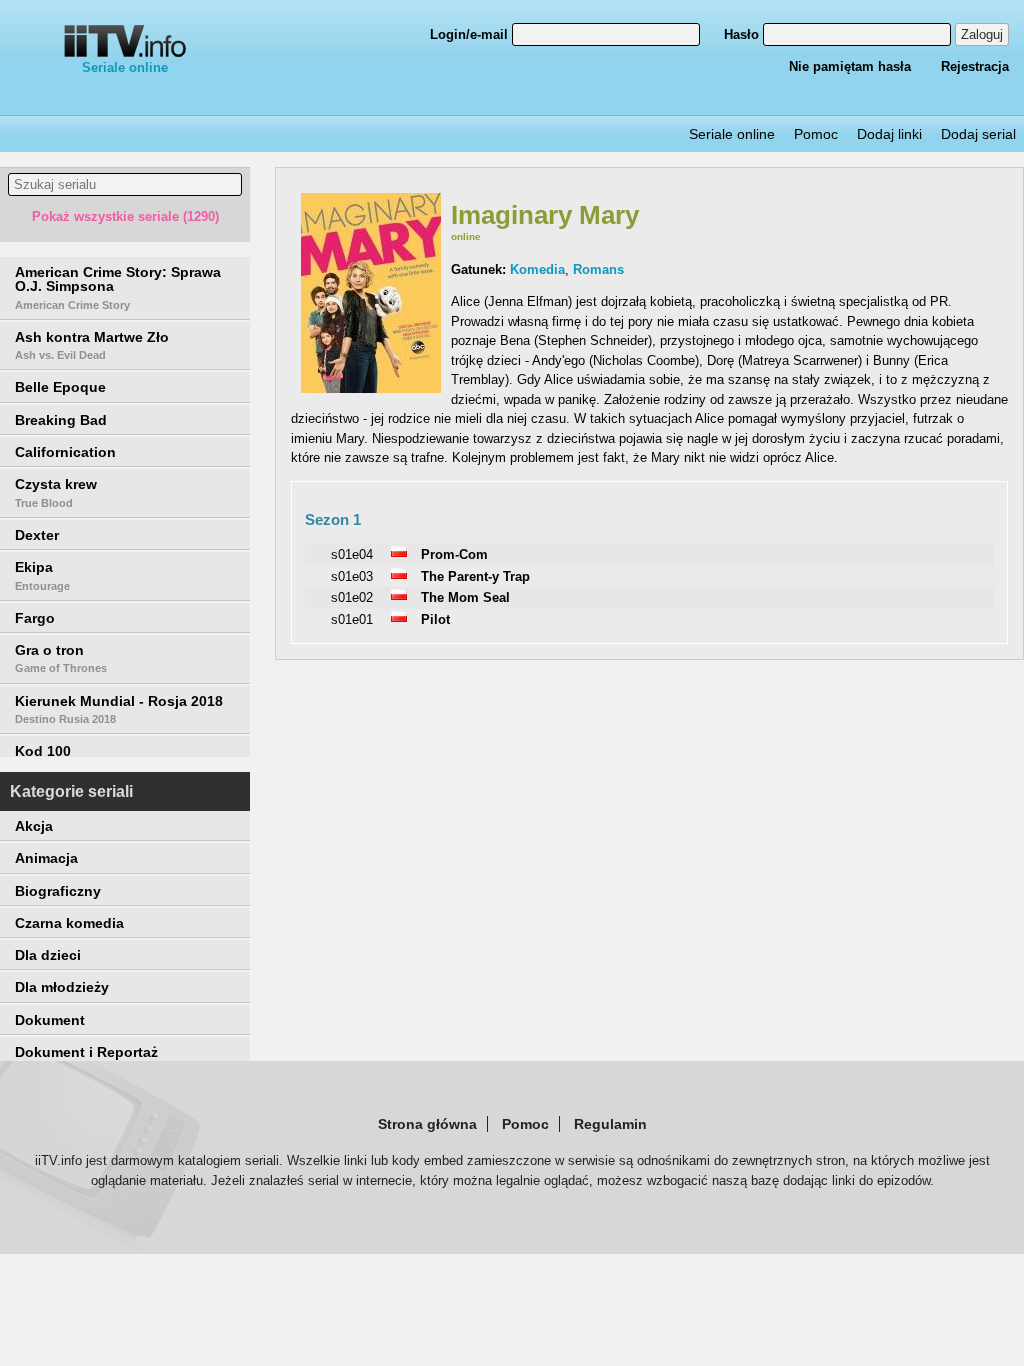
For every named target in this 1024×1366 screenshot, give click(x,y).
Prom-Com (454, 554)
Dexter (37, 535)
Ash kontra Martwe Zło (92, 345)
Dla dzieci (48, 955)
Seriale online (125, 67)
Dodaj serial (978, 134)
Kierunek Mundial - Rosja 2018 (119, 709)
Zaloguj (982, 34)
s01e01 (352, 619)
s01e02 (352, 597)
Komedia (537, 269)
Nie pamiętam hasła (850, 66)
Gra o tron (61, 658)
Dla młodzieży (62, 987)
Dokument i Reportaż (86, 1052)
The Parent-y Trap (475, 576)
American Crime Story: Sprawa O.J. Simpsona (118, 287)
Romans (598, 269)
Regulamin (610, 1124)
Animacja (46, 858)
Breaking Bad (61, 420)
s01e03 (352, 576)
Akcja (34, 826)
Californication (65, 452)
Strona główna (427, 1124)
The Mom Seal (465, 597)
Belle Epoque (60, 387)
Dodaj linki (889, 134)
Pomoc (816, 134)
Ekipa (42, 575)
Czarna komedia (69, 923)
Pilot (435, 619)
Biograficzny (58, 891)
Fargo (35, 618)
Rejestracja (975, 66)
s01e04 (352, 554)
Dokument (50, 1020)
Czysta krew (56, 492)
